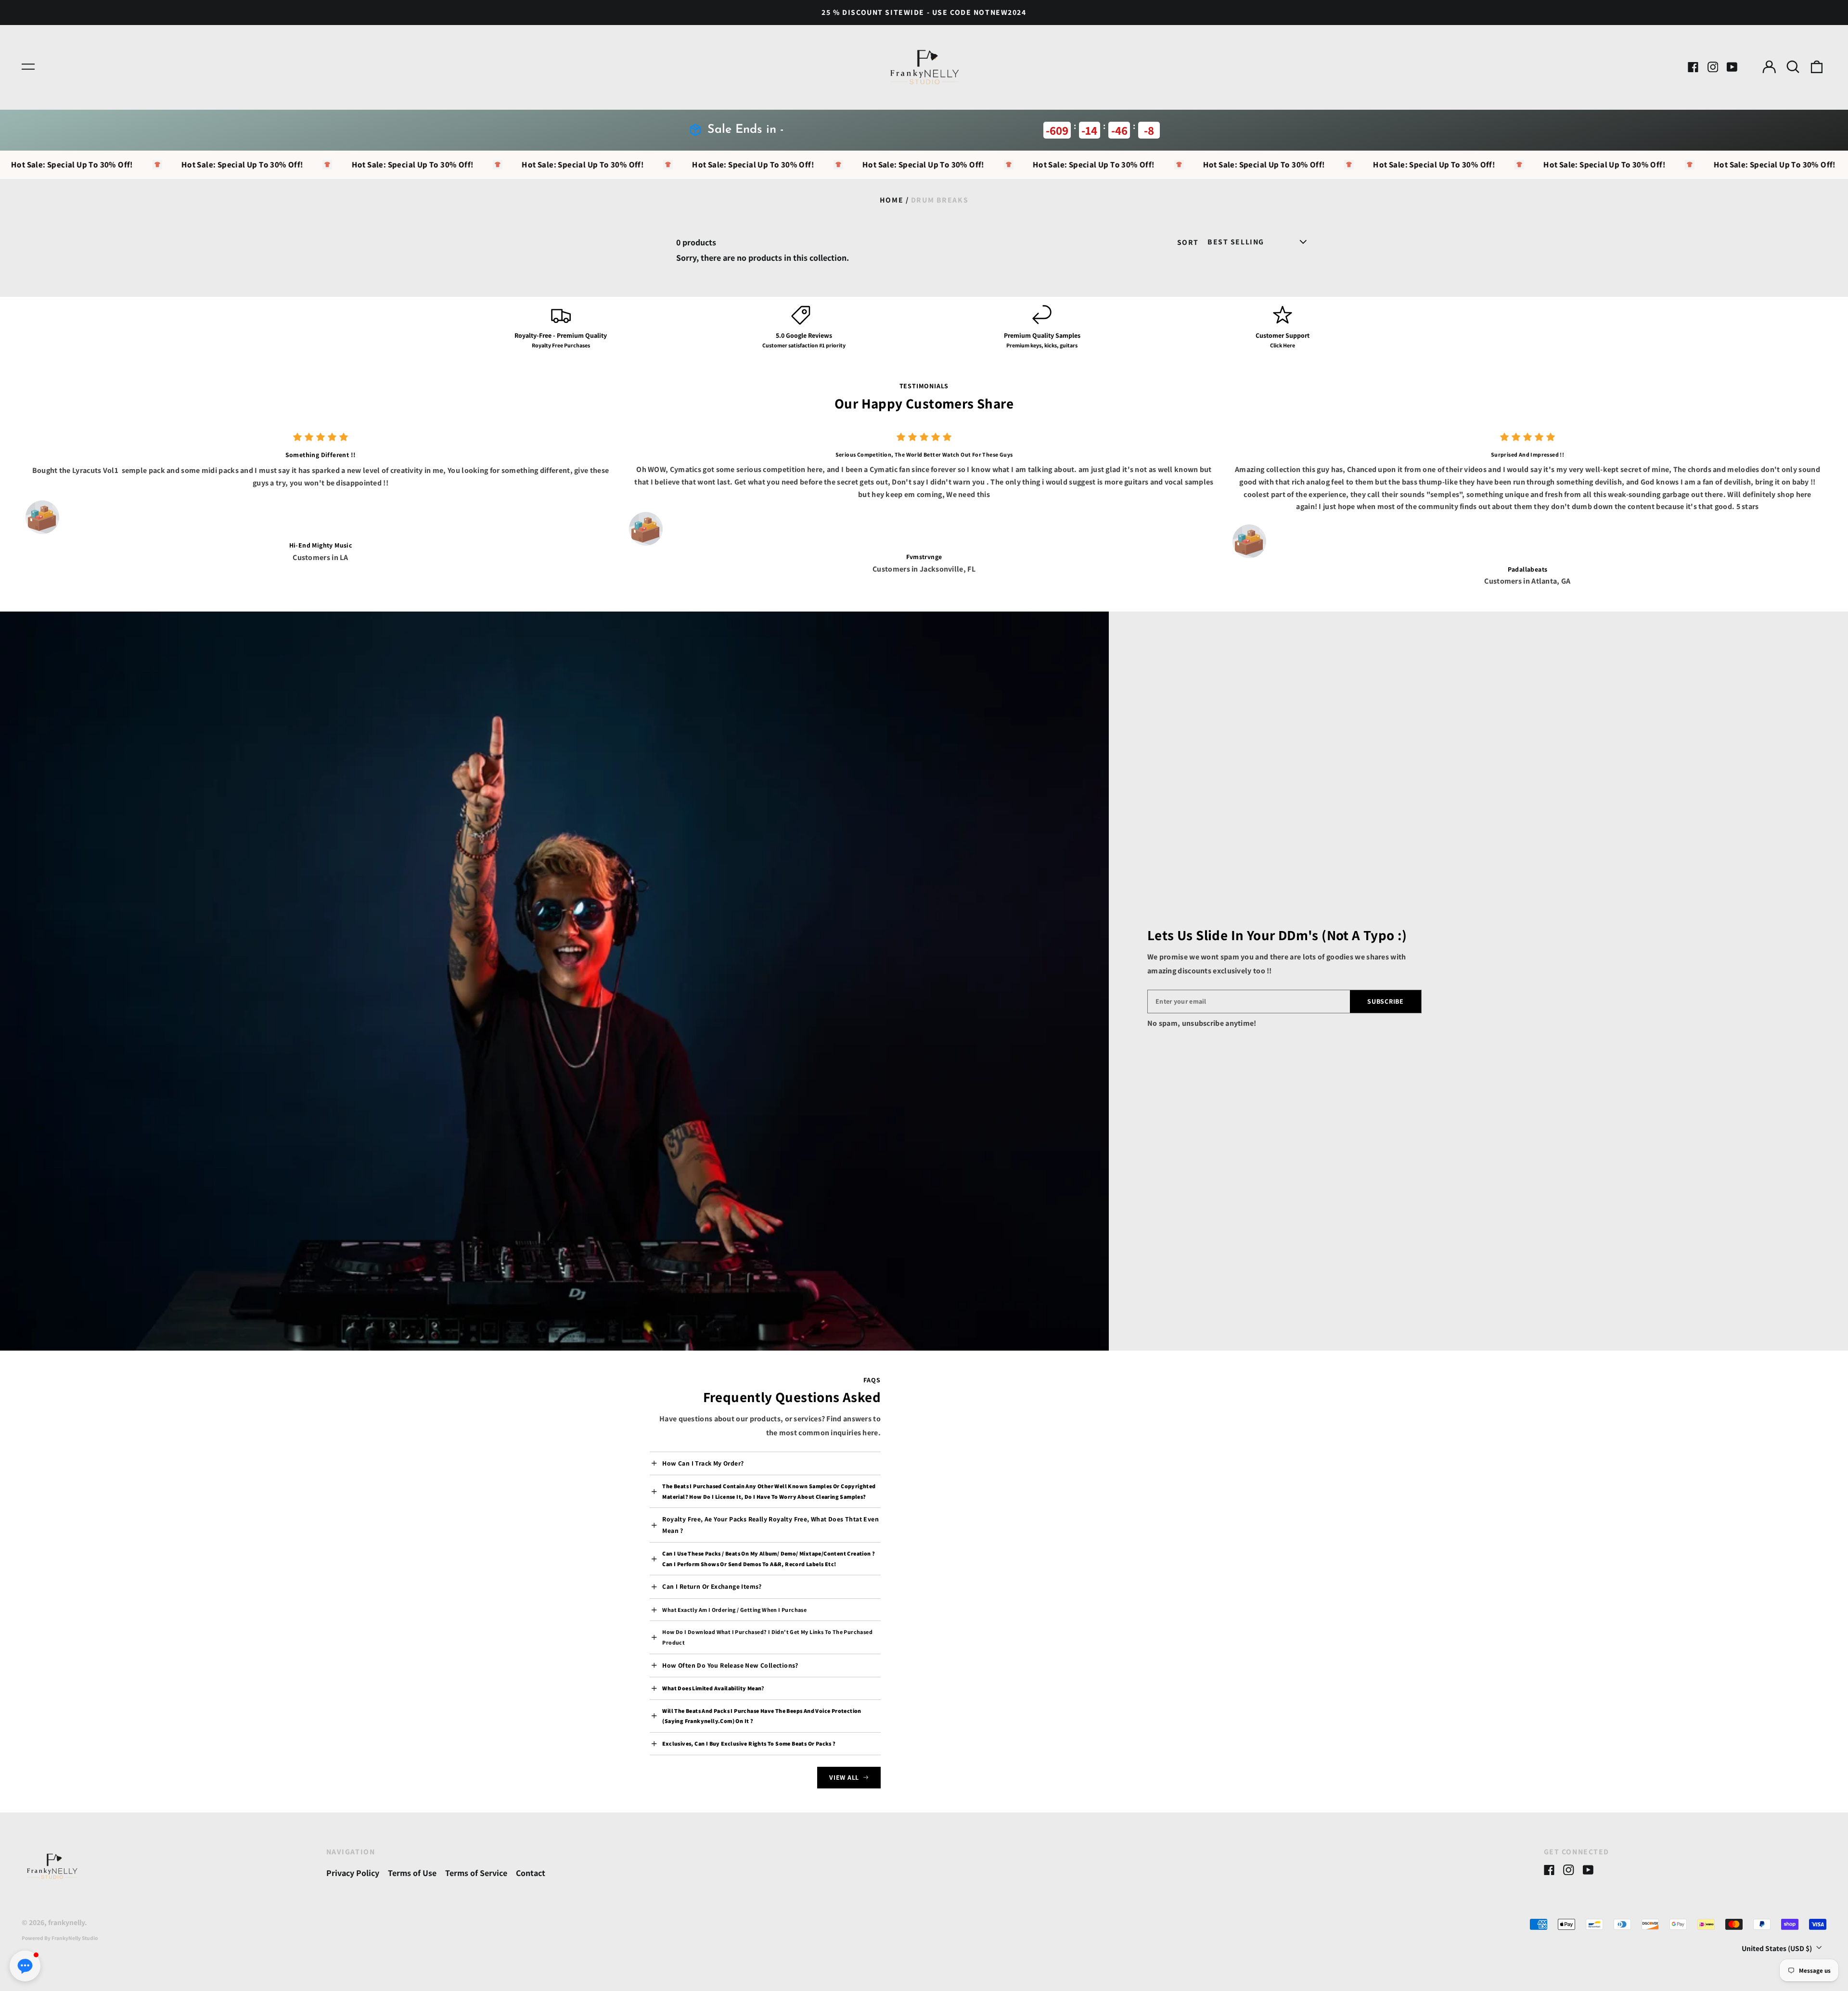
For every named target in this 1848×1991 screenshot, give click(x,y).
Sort (1188, 243)
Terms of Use (412, 1873)
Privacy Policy (353, 1873)
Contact (531, 1873)
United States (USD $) (1777, 1948)
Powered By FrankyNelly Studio (60, 1938)
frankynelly (66, 1922)
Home (892, 200)
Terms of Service (476, 1873)
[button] (1793, 67)
